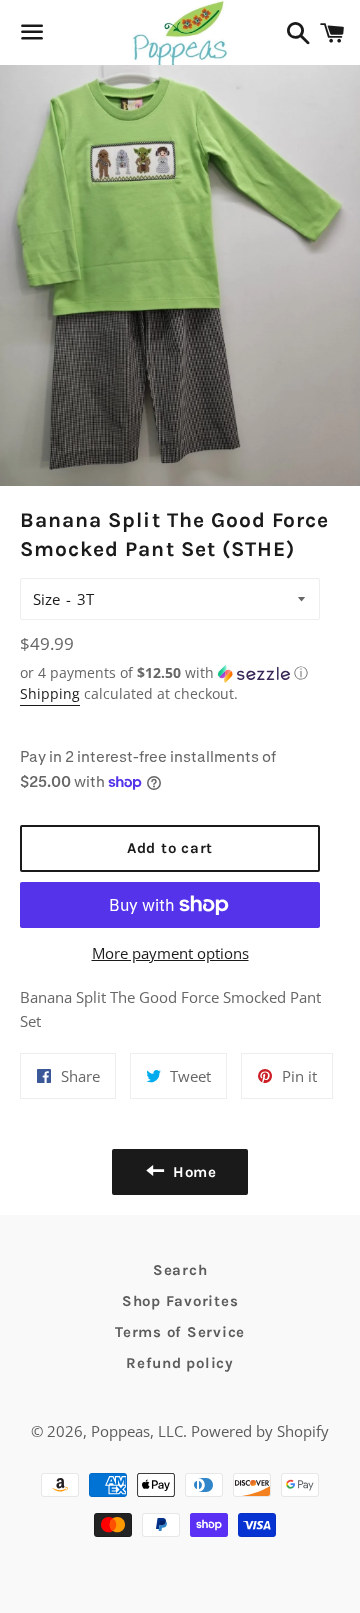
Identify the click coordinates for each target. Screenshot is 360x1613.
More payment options (170, 953)
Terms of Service (180, 1332)
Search (180, 1270)
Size (46, 599)
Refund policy (180, 1363)
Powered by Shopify (260, 1431)
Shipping (50, 693)
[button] (170, 673)
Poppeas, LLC (137, 1431)
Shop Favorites (180, 1301)
